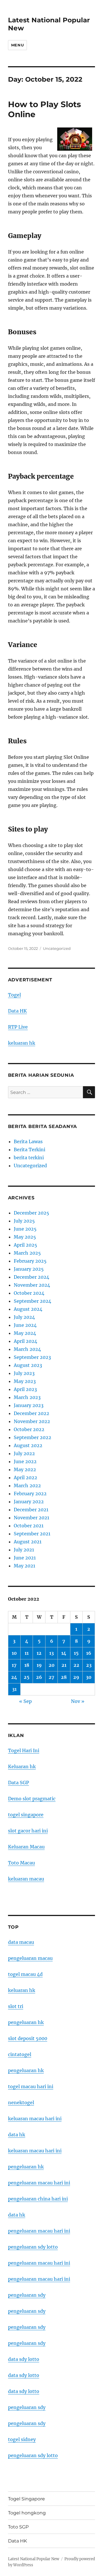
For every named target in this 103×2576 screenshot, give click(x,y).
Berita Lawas (28, 1141)
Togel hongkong (27, 2513)
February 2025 (30, 1261)
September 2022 (32, 1437)
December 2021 (31, 1510)
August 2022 (28, 1445)
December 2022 (31, 1413)
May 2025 (25, 1237)
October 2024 (29, 1293)
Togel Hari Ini (24, 1750)
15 (76, 1653)
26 (39, 1677)
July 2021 (24, 1550)
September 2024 (32, 1301)
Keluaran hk (22, 1767)
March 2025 (27, 1253)
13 (51, 1653)
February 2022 (30, 1494)
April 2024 (25, 1341)
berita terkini (29, 1158)
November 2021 (31, 1518)
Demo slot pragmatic (32, 1799)
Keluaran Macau (26, 1847)
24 (14, 1677)
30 (89, 1677)
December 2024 (31, 1277)
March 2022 (27, 1486)
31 (14, 1689)
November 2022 (32, 1421)
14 (64, 1653)
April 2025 (25, 1245)
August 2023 (28, 1365)
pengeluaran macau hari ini (39, 2263)
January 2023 (29, 1405)
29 (76, 1677)
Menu (17, 45)
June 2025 (25, 1229)
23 (89, 1665)
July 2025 (24, 1221)
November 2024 (32, 1285)
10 (14, 1653)
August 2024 (28, 1309)
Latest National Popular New (34, 2559)
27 (51, 1677)
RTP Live (18, 1027)
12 (39, 1653)
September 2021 (32, 1534)
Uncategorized (57, 948)
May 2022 (25, 1469)
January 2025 (29, 1269)
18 (27, 1665)
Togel (14, 995)
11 (27, 1653)
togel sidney (22, 2439)
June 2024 (25, 1325)
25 (27, 1677)
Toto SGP (18, 2527)
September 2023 (32, 1357)
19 (39, 1665)
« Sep (25, 1701)
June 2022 (25, 1461)
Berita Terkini (29, 1150)
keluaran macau (26, 1879)
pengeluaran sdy (27, 2295)
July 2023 (24, 1373)
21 (64, 1665)
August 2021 (28, 1542)
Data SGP (18, 1783)
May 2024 (25, 1333)
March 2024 (27, 1349)
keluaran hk (22, 1043)
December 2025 (31, 1213)
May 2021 (24, 1566)
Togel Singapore (26, 2499)
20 (52, 1665)
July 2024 (24, 1317)
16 (89, 1653)
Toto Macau (21, 1863)
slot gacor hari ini (28, 1831)
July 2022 (24, 1453)
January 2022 (29, 1502)
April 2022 (25, 1477)
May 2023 (25, 1381)
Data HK (17, 1011)
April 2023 (25, 1389)
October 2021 (29, 1526)
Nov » (78, 1701)
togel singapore (26, 1815)
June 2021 (25, 1558)
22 (76, 1665)
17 (14, 1665)
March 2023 (27, 1397)
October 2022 (29, 1429)
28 (64, 1677)
